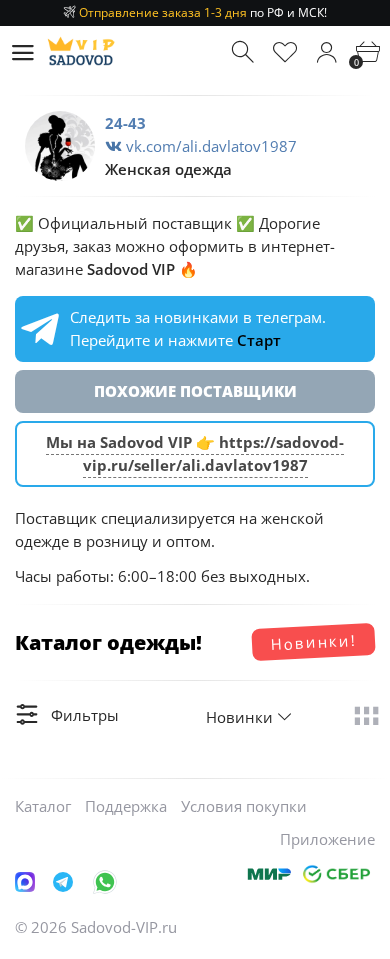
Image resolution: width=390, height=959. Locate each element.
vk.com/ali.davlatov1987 (209, 146)
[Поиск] (244, 52)
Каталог (43, 806)
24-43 (125, 123)
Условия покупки (244, 806)
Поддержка (126, 806)
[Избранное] (285, 52)
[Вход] (326, 52)
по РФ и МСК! (203, 12)
